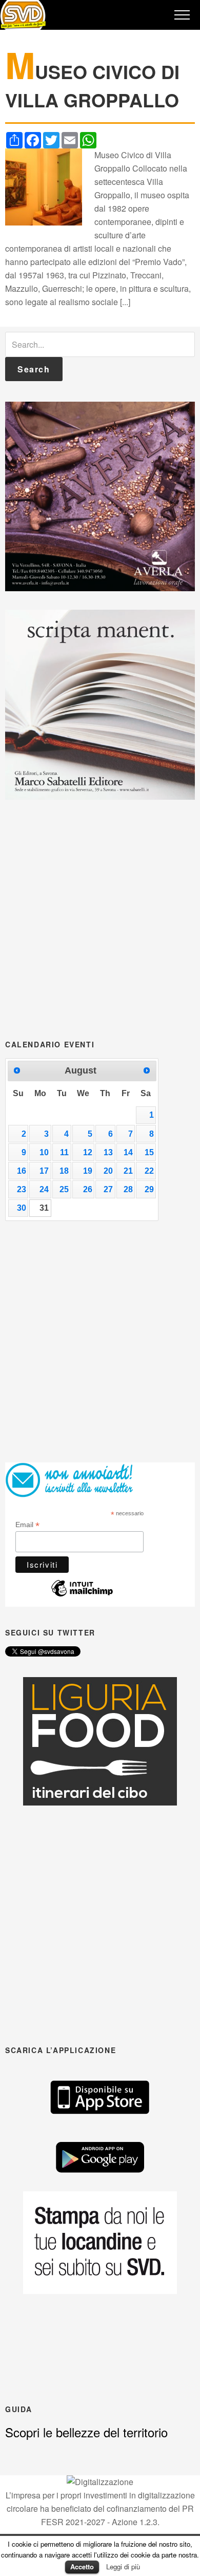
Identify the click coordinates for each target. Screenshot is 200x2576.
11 (64, 1152)
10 (44, 1152)
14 (128, 1152)
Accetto (82, 2566)
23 (22, 1189)
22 (149, 1171)
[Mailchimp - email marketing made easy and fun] (82, 1594)
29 (149, 1189)
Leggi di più (123, 2566)
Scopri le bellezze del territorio (86, 2432)
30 (22, 1208)
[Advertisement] (100, 918)
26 (88, 1189)
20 (108, 1171)
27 (108, 1189)
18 (64, 1171)
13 (108, 1152)
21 (128, 1171)
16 (22, 1171)
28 (128, 1189)
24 (44, 1189)
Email (27, 1525)
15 (149, 1152)
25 (64, 1189)
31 (44, 1208)
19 (88, 1171)
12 (88, 1152)
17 (44, 1171)
